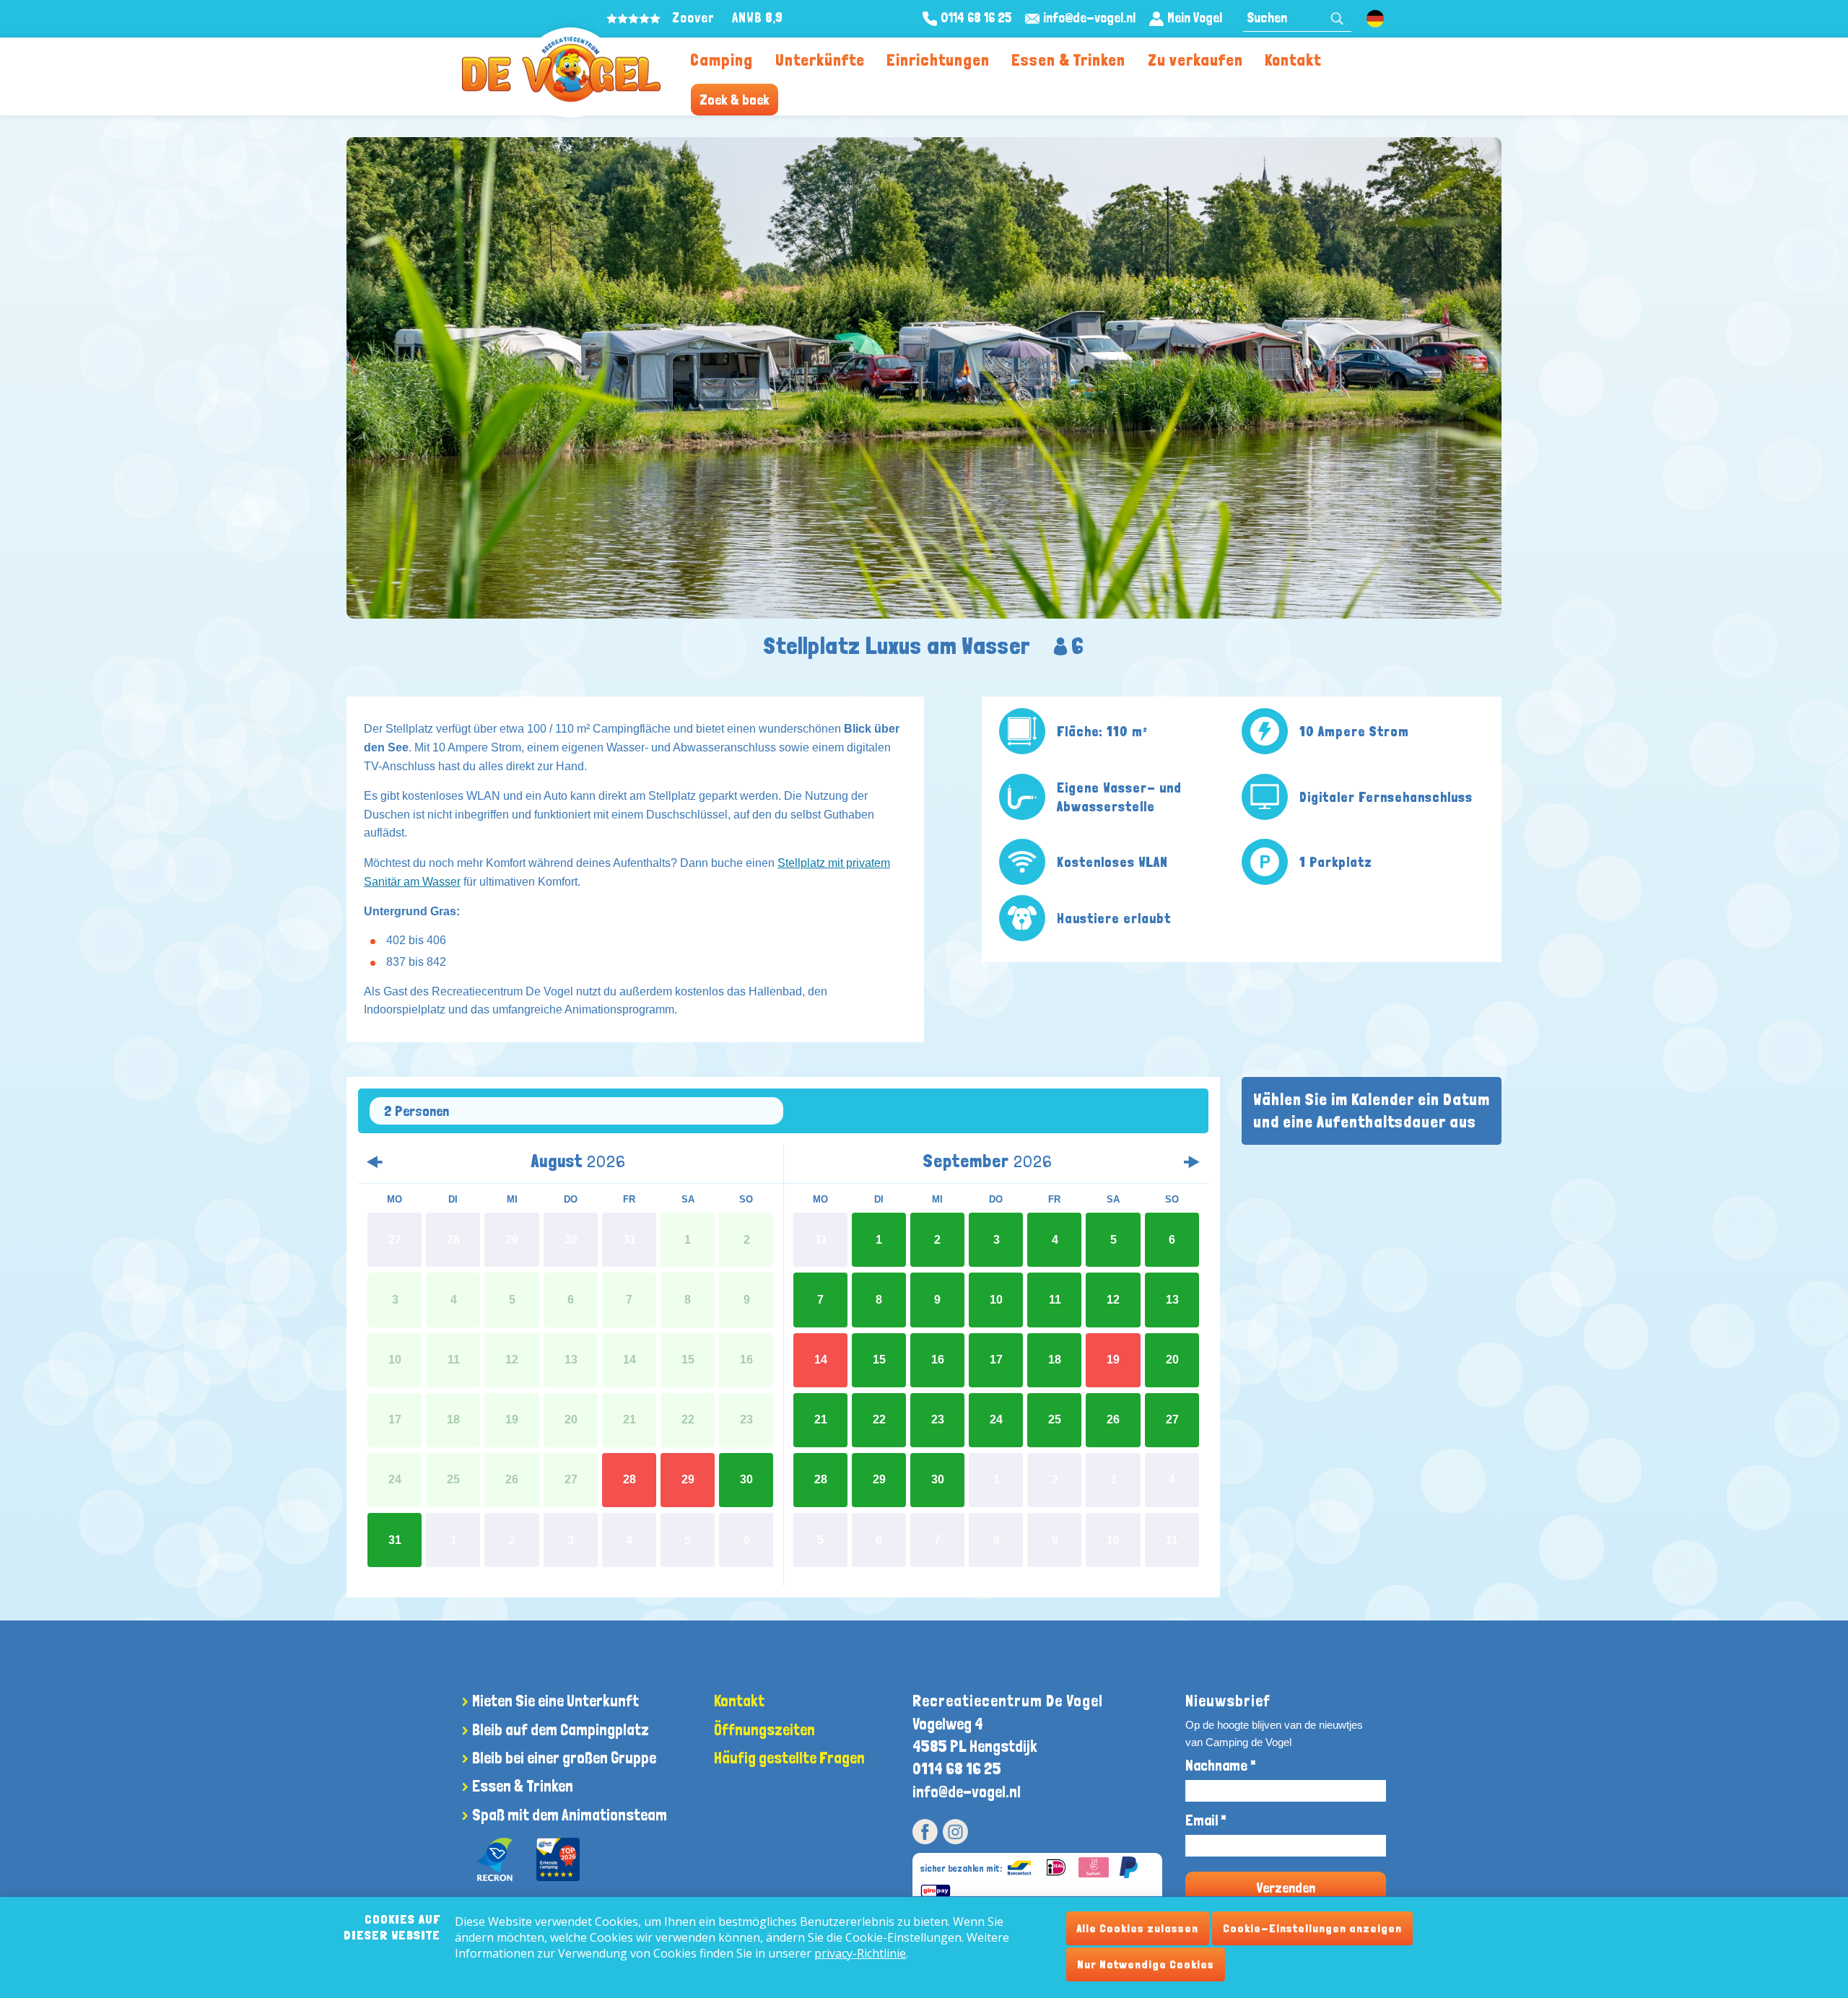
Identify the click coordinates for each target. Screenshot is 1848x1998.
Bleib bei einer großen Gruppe (564, 1758)
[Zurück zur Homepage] (561, 69)
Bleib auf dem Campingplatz (561, 1729)
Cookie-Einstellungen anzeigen (1312, 1928)
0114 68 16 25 (957, 1768)
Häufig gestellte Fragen (789, 1758)
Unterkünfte (820, 60)
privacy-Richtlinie (860, 1953)
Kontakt (1293, 60)
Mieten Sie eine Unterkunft (555, 1701)
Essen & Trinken (1068, 60)
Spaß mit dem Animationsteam (570, 1815)
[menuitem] (722, 59)
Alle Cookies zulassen (1138, 1928)
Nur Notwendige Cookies (1146, 1964)
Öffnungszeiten (764, 1729)
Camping (722, 60)
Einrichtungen (938, 60)
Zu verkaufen (1195, 60)
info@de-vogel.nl (967, 1792)
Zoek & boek (735, 100)
